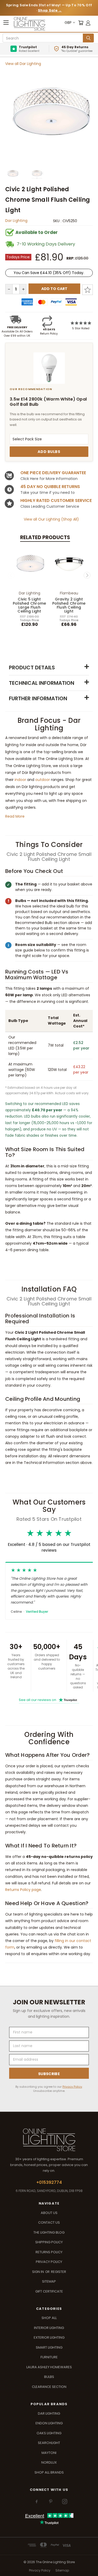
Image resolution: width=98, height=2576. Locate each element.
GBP (68, 23)
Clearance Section (49, 2387)
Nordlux (49, 2462)
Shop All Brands (49, 2472)
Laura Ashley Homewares (49, 2367)
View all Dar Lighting (23, 64)
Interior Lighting (49, 2328)
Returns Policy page (23, 1890)
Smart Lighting (49, 2347)
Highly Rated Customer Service (56, 501)
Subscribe (49, 2074)
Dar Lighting (16, 221)
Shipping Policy (49, 2242)
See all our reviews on (48, 1700)
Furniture (49, 2357)
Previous (11, 575)
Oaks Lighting (49, 2433)
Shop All (49, 2318)
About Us (49, 2213)
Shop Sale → (50, 10)
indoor (20, 780)
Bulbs (49, 2377)
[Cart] (81, 23)
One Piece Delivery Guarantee (53, 473)
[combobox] (44, 38)
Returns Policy (49, 2252)
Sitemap (49, 2281)
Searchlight (49, 2443)
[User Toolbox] (88, 23)
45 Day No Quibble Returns (50, 487)
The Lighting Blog (49, 2232)
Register (59, 2272)
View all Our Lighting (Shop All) (51, 519)
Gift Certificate (49, 2291)
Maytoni (49, 2453)
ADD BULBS (49, 452)
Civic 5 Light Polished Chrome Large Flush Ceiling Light (30, 605)
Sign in (38, 2272)
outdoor (43, 780)
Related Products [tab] (45, 537)
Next (87, 575)
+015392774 (49, 2182)
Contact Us (49, 2222)
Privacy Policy (72, 2087)
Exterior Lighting (49, 2337)
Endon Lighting (49, 2423)
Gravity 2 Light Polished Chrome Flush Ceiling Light (69, 605)
